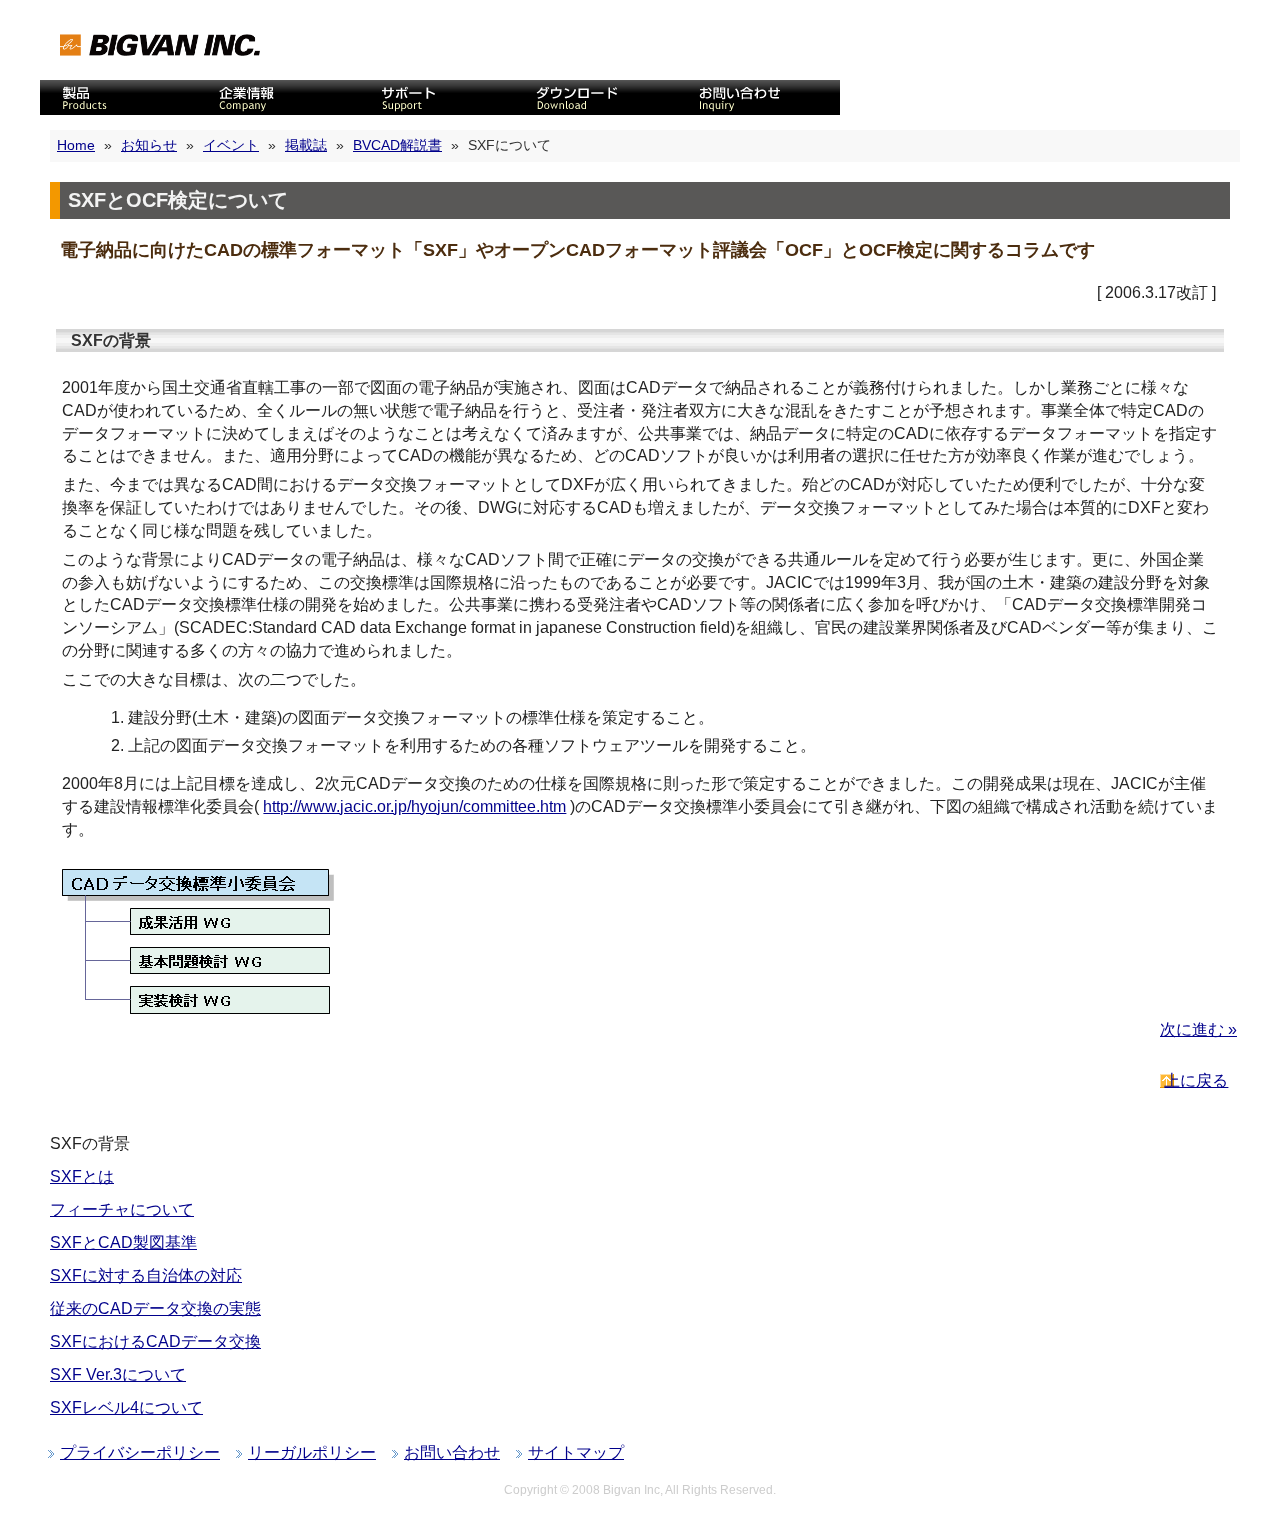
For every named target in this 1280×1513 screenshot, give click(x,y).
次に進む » (1198, 1029)
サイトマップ (576, 1452)
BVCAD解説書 (397, 145)
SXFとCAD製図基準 (123, 1242)
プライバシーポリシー (140, 1452)
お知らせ (149, 145)
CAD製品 (120, 97)
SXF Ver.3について (118, 1374)
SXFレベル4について (126, 1407)
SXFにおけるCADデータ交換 (155, 1341)
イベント (231, 145)
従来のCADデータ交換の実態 (155, 1308)
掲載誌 (306, 145)
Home (76, 145)
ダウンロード (600, 97)
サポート (440, 97)
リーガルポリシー (312, 1452)
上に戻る (1196, 1080)
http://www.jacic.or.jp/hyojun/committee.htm (414, 806)
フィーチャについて (122, 1209)
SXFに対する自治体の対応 (146, 1275)
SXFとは (82, 1176)
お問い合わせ (760, 97)
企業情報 (280, 97)
